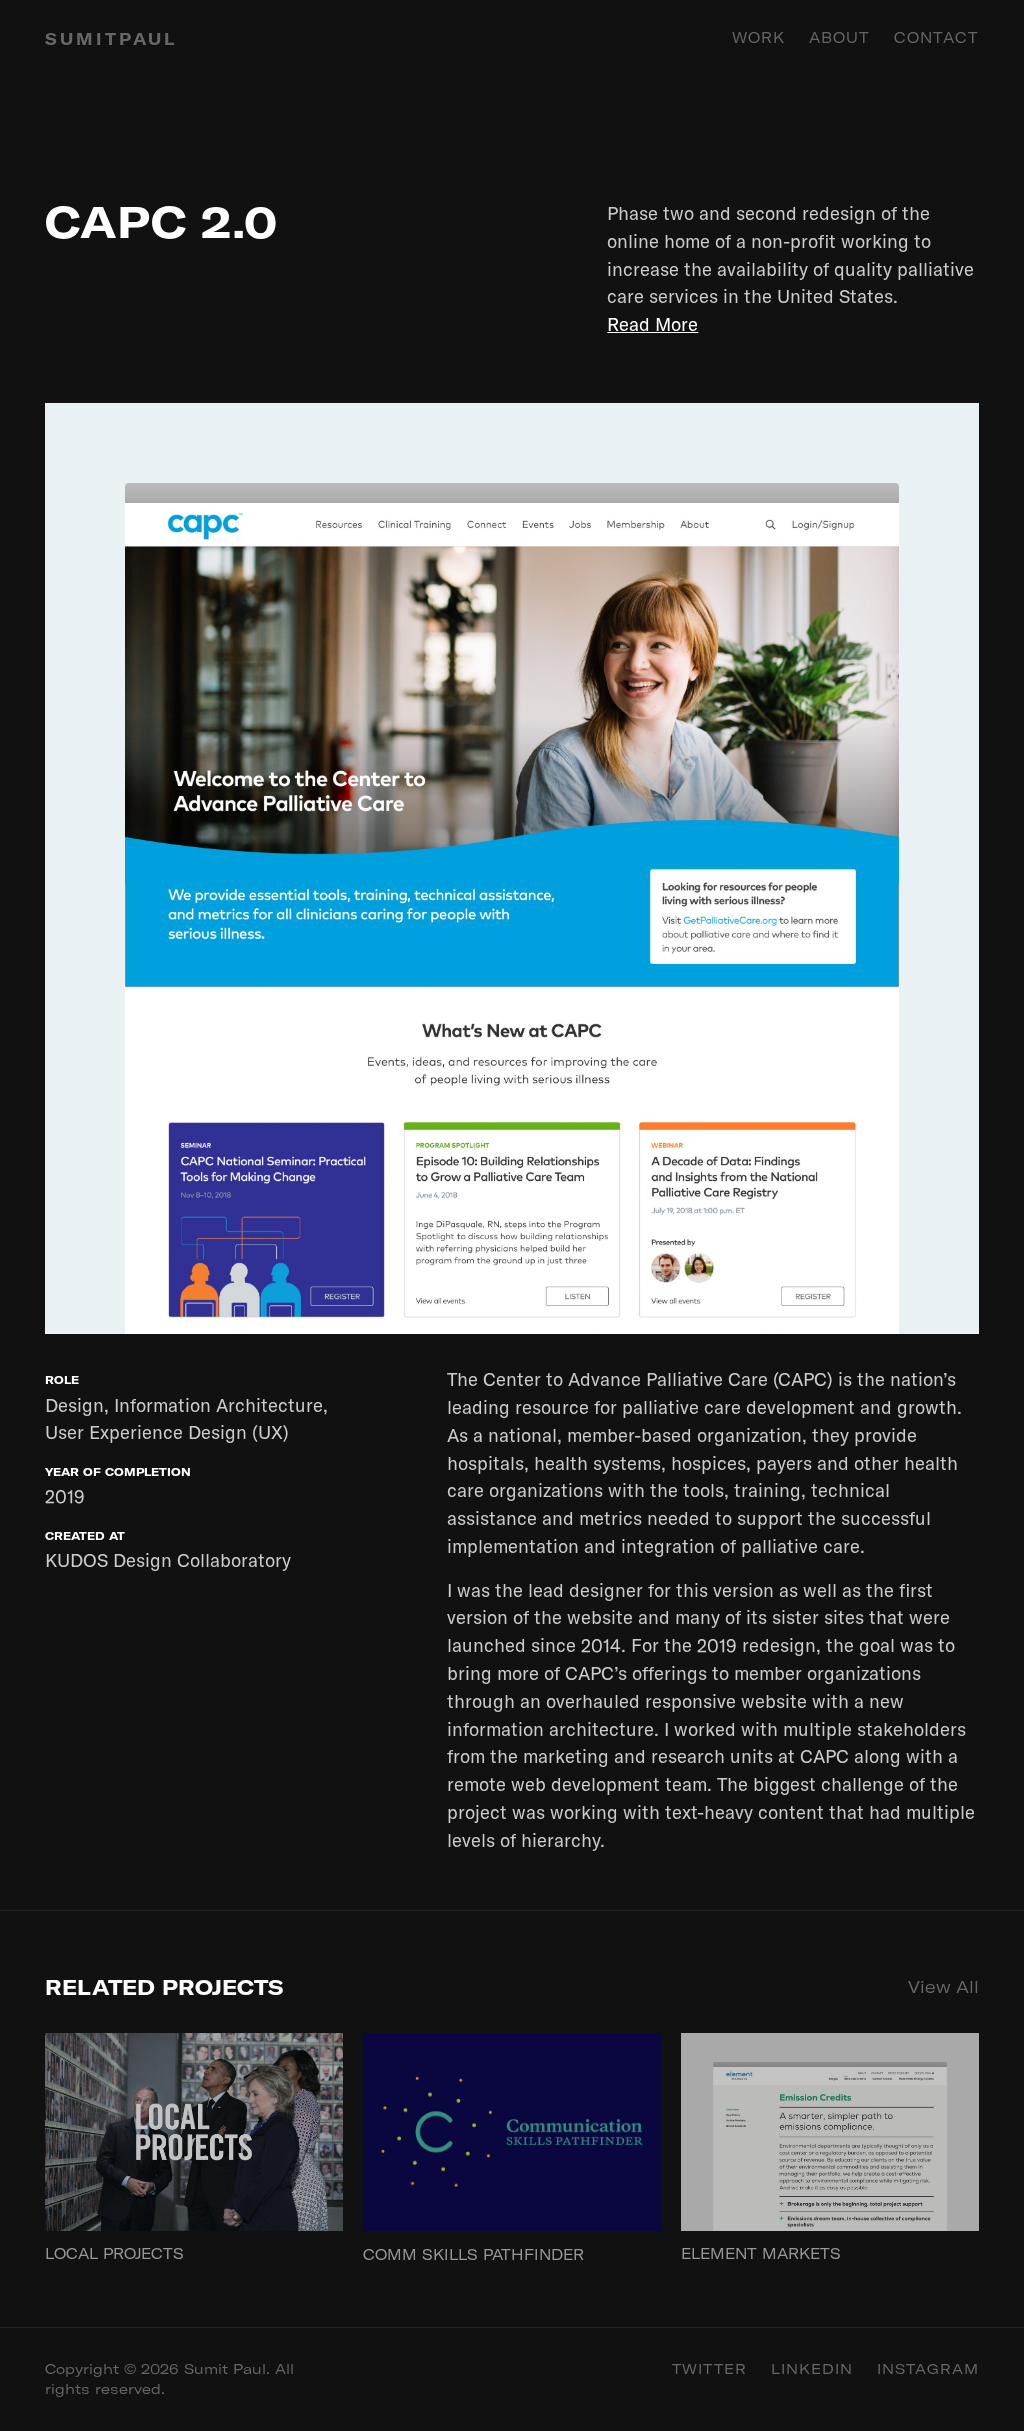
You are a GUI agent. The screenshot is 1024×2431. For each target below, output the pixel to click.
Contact (936, 38)
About (839, 38)
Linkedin (812, 2369)
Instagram (928, 2369)
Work (758, 38)
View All (943, 1986)
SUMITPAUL (111, 39)
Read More (652, 324)
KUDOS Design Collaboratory (168, 1560)
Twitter (709, 2369)
